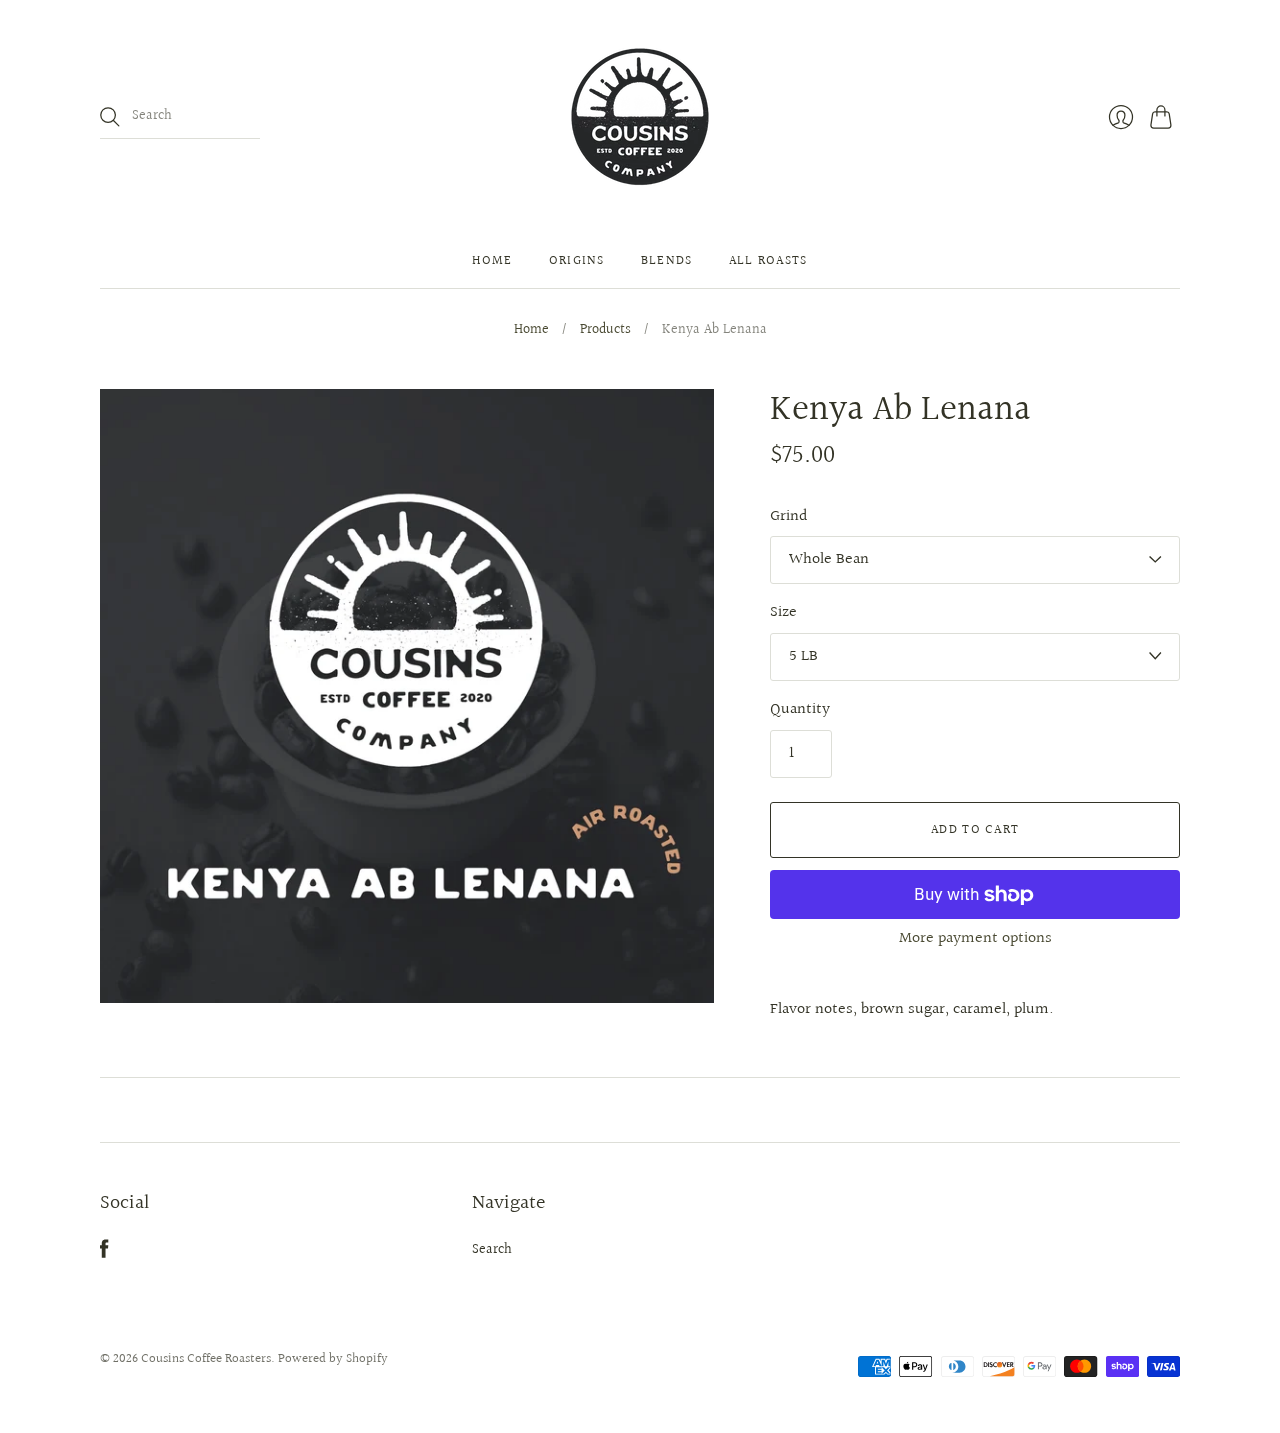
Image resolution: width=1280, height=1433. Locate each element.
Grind (789, 517)
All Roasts (768, 261)
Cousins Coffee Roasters (206, 1359)
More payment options (975, 938)
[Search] (110, 117)
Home (492, 261)
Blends (667, 261)
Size (783, 613)
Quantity (800, 710)
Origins (577, 261)
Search (492, 1250)
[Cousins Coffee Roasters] (640, 117)
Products (605, 331)
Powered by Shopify (333, 1359)
